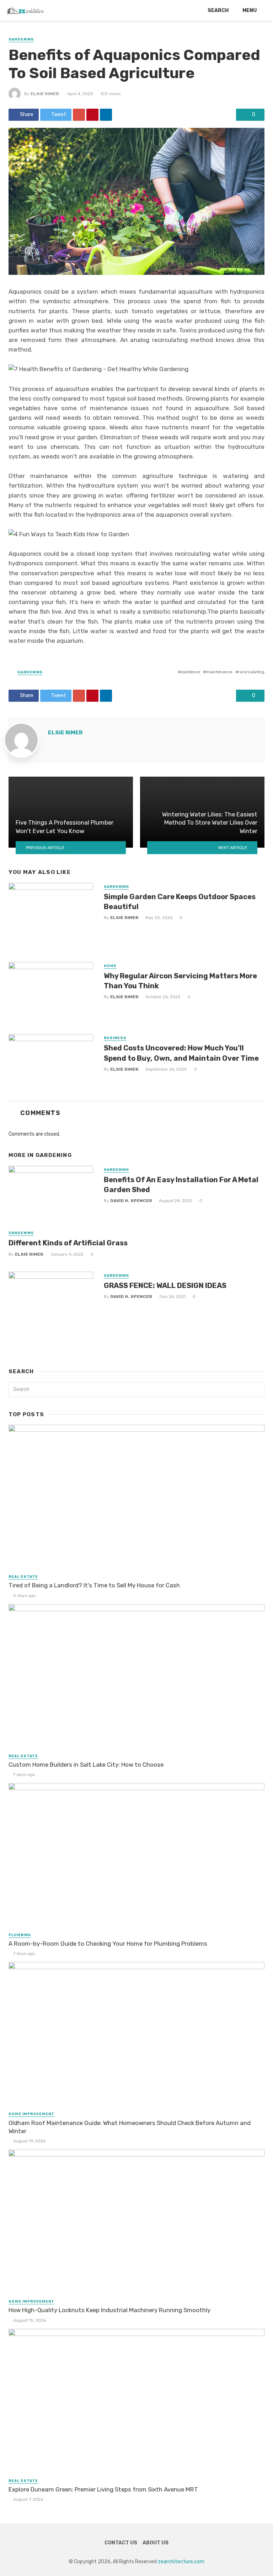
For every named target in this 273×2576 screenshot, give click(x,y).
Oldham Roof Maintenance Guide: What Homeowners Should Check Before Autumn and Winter (130, 2127)
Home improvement (31, 2114)
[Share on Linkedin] (106, 115)
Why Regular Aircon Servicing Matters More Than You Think (180, 981)
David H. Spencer (131, 1201)
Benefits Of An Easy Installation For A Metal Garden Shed (181, 1185)
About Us (156, 2543)
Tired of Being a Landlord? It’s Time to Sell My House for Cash (94, 1585)
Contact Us (121, 2543)
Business (115, 1038)
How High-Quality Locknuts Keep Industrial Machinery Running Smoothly (109, 2310)
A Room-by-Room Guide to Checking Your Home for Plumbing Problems (108, 1944)
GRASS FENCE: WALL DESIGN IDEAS (165, 1286)
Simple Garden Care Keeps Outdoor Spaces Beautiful (180, 902)
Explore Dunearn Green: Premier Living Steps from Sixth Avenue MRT (103, 2489)
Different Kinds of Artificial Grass (68, 1243)
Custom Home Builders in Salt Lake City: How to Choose (86, 1765)
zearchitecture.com (181, 2562)
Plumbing (20, 1935)
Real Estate (23, 1577)
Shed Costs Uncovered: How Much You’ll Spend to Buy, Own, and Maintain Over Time (181, 1053)
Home (110, 966)
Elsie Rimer (45, 94)
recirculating (251, 672)
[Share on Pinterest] (92, 115)
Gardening (21, 39)
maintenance (219, 672)
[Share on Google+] (79, 115)
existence (190, 672)
